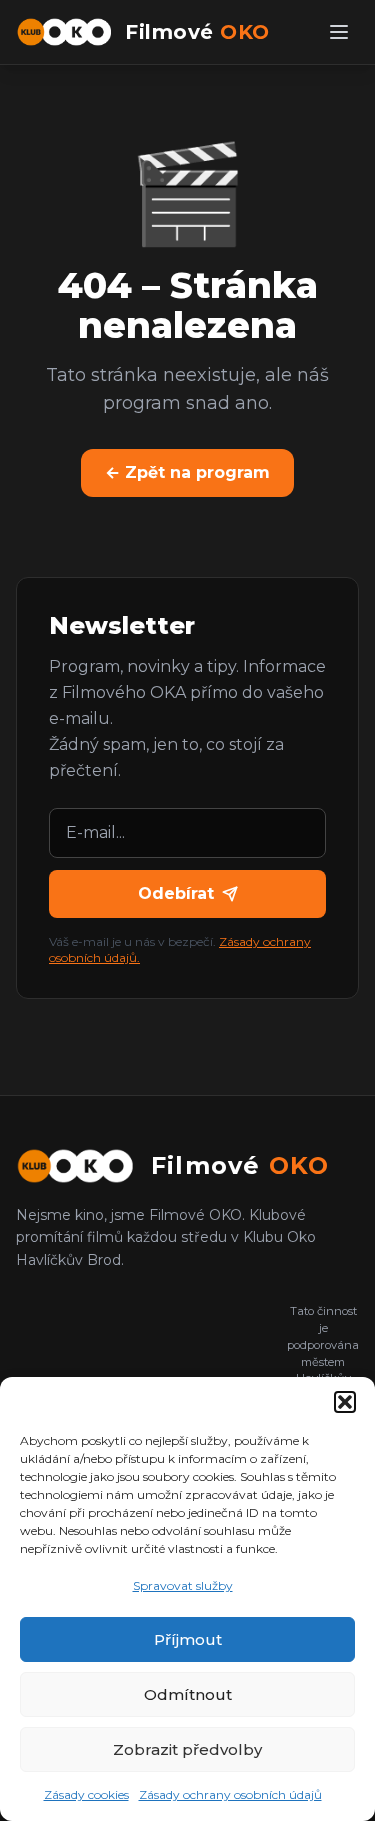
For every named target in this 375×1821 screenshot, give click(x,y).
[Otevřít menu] (339, 32)
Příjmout (188, 1639)
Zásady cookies (86, 1794)
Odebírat (176, 893)
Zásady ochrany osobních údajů (230, 1794)
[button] (345, 1402)
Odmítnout (188, 1694)
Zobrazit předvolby (187, 1749)
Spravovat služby (183, 1585)
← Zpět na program (187, 472)
